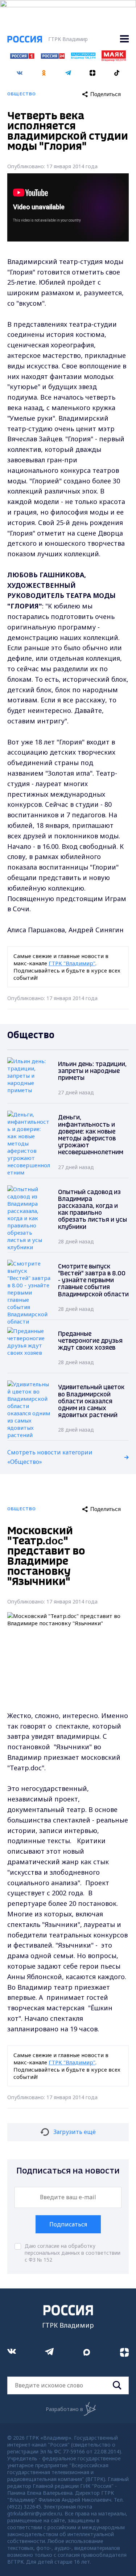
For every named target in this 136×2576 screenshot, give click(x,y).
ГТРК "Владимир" (72, 963)
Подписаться (68, 2224)
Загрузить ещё (75, 2132)
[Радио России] (83, 57)
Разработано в (64, 2409)
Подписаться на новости (68, 2171)
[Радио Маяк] (114, 59)
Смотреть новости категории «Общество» (50, 1457)
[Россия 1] (22, 57)
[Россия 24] (53, 57)
